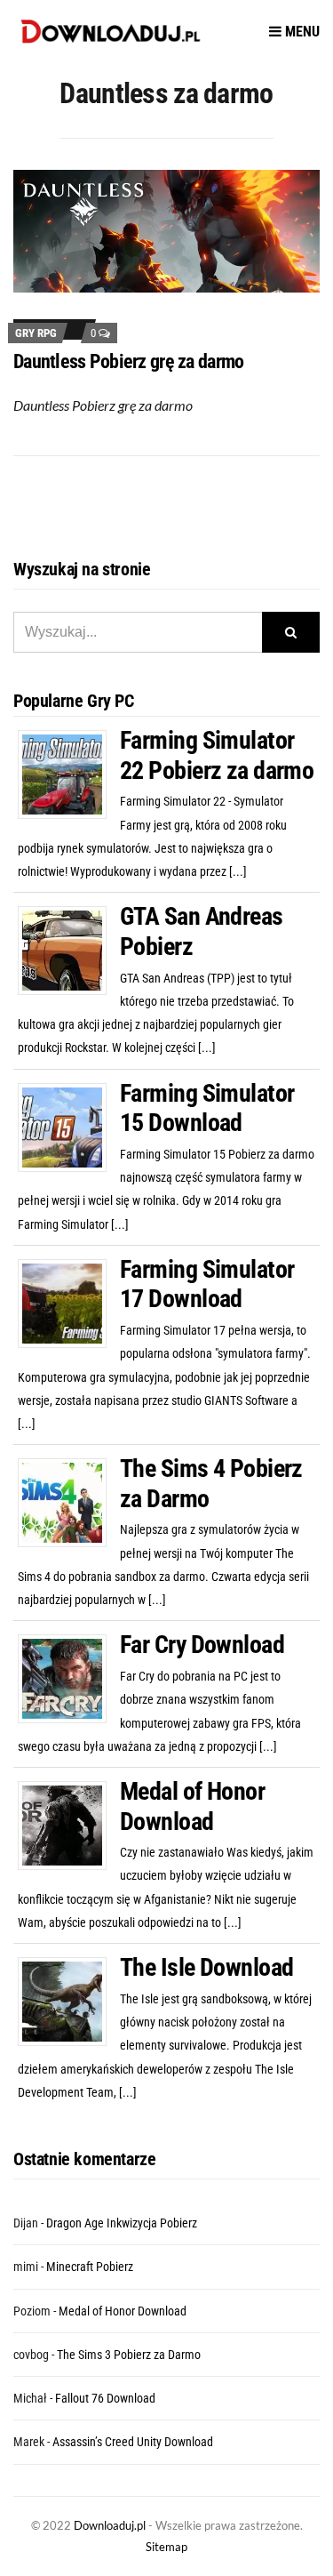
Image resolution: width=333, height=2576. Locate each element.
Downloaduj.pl (110, 2525)
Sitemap (166, 2547)
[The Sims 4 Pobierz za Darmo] (69, 1502)
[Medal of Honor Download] (69, 1825)
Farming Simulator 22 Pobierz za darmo (217, 755)
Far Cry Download (202, 1645)
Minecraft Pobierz (90, 2267)
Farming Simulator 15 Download (207, 1108)
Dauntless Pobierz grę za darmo (128, 361)
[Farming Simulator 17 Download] (69, 1303)
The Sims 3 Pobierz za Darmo (129, 2355)
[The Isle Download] (69, 2001)
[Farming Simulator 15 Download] (69, 1126)
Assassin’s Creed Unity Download (133, 2442)
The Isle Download (206, 1967)
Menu (301, 32)
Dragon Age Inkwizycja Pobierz (122, 2223)
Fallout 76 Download (105, 2398)
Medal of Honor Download (192, 1806)
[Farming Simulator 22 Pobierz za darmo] (69, 774)
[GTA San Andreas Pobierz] (69, 950)
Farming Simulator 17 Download (207, 1284)
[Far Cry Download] (69, 1678)
